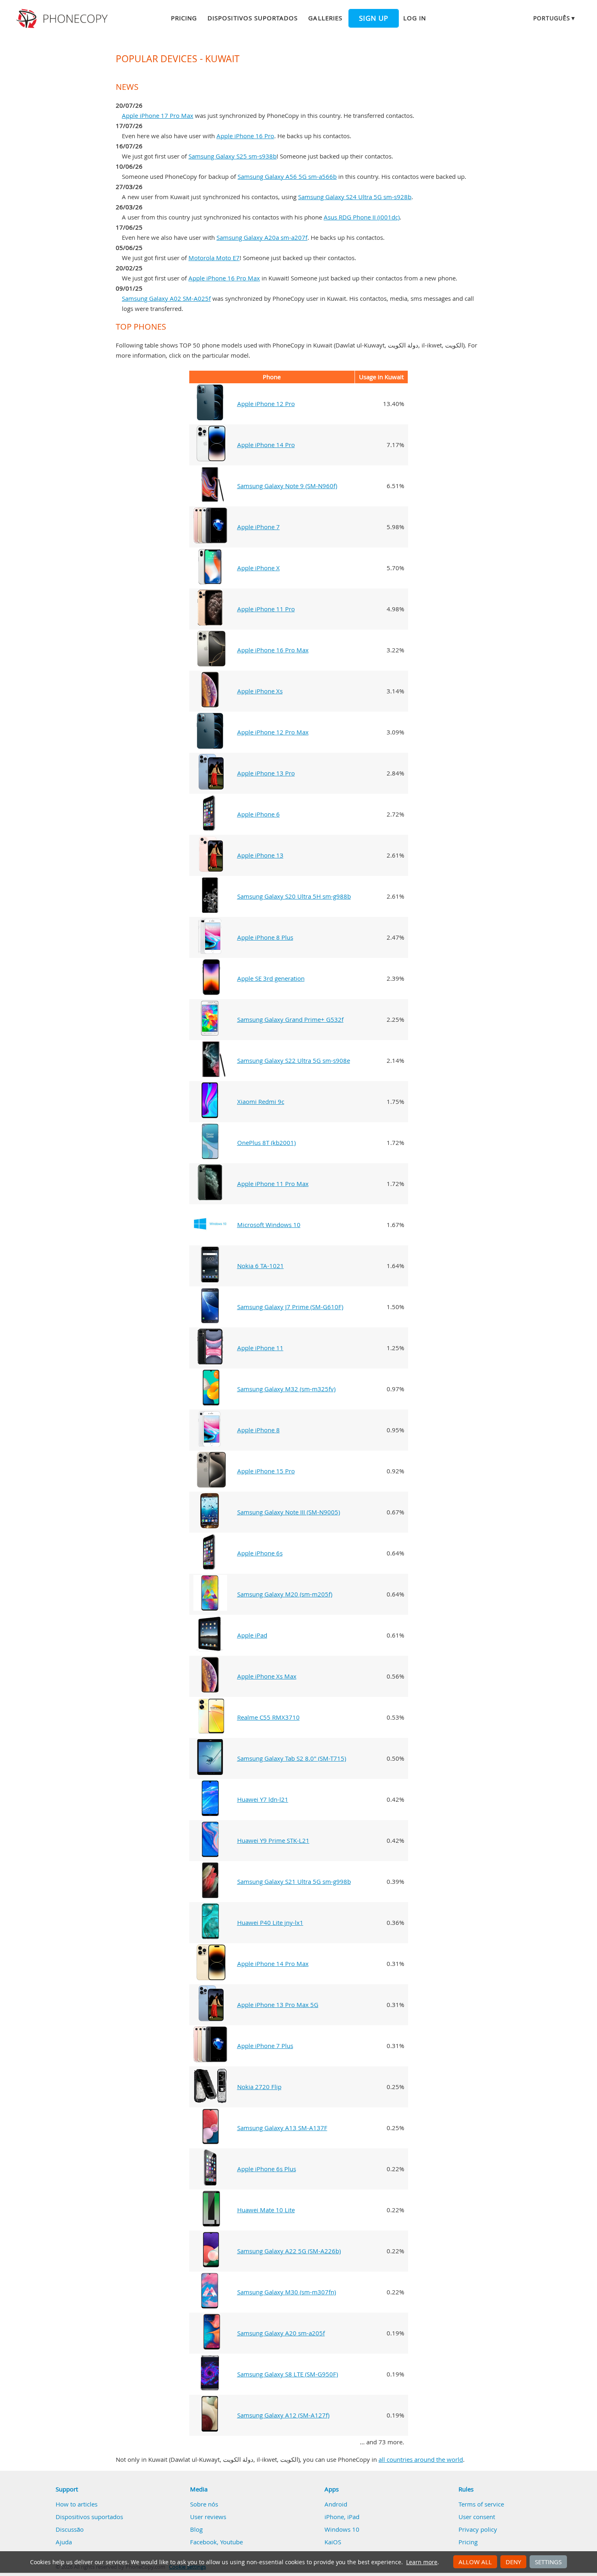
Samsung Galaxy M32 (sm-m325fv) (286, 1389)
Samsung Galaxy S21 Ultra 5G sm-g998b (294, 1881)
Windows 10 (342, 2529)
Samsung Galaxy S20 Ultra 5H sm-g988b (294, 896)
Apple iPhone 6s (260, 1553)
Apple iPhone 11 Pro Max (273, 1184)
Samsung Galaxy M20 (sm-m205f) (285, 1594)
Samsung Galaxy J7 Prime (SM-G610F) (290, 1307)
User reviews (208, 2517)
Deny (513, 2562)
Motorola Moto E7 (214, 258)
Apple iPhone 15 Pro (266, 1471)
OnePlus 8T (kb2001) (266, 1142)
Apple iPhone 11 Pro (266, 609)
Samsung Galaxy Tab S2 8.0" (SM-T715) (292, 1758)
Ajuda (64, 2542)
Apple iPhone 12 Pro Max (273, 732)
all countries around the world (421, 2459)
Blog (196, 2529)
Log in (415, 18)
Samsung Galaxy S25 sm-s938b (233, 156)
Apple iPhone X (258, 568)
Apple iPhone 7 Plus (265, 2046)
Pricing (184, 18)
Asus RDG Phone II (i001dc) (362, 217)
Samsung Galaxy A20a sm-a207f (262, 237)
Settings (548, 2562)
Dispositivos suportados (253, 18)
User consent (477, 2517)
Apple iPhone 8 (258, 1430)
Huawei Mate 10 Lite (266, 2210)
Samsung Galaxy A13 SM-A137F (282, 2128)
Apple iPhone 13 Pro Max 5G (278, 2005)
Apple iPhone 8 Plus (265, 937)
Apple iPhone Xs (260, 691)
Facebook (203, 2542)
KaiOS (333, 2542)
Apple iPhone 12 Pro (266, 404)
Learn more (422, 2562)
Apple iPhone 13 (260, 855)
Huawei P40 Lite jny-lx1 (270, 1922)
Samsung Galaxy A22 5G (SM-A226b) (289, 2251)
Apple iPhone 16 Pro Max (224, 278)
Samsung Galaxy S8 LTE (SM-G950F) (288, 2374)
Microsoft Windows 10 (269, 1225)
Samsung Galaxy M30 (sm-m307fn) (287, 2292)
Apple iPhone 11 (260, 1348)
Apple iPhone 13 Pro (266, 773)
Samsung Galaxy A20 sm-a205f (281, 2333)
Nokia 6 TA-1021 (261, 1266)
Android (336, 2504)
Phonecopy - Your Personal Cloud (63, 19)
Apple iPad (252, 1635)
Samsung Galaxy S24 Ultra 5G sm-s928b (355, 197)
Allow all (475, 2562)
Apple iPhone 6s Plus (267, 2169)
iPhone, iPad (342, 2517)
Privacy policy (478, 2529)
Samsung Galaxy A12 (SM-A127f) (283, 2415)
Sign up (374, 18)
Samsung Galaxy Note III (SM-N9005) (289, 1512)
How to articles (77, 2504)
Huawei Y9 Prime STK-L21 (273, 1840)
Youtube (231, 2542)
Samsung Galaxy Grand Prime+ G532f (290, 1019)
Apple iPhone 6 (258, 814)
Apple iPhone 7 (258, 527)
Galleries (325, 18)
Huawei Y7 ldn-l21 (263, 1799)
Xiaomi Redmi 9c (261, 1101)
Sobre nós (204, 2504)
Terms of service (481, 2504)
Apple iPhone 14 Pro (266, 445)
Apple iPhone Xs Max (267, 1676)
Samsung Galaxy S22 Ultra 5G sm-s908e (294, 1060)
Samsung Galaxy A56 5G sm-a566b (287, 176)
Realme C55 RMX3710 (268, 1717)
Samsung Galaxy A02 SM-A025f (166, 298)
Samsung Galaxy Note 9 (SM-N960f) (287, 486)
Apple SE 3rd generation (271, 978)
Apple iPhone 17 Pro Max (158, 115)
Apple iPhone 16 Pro (245, 136)
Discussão (70, 2529)
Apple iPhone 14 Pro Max (273, 1963)
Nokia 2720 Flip (259, 2087)
